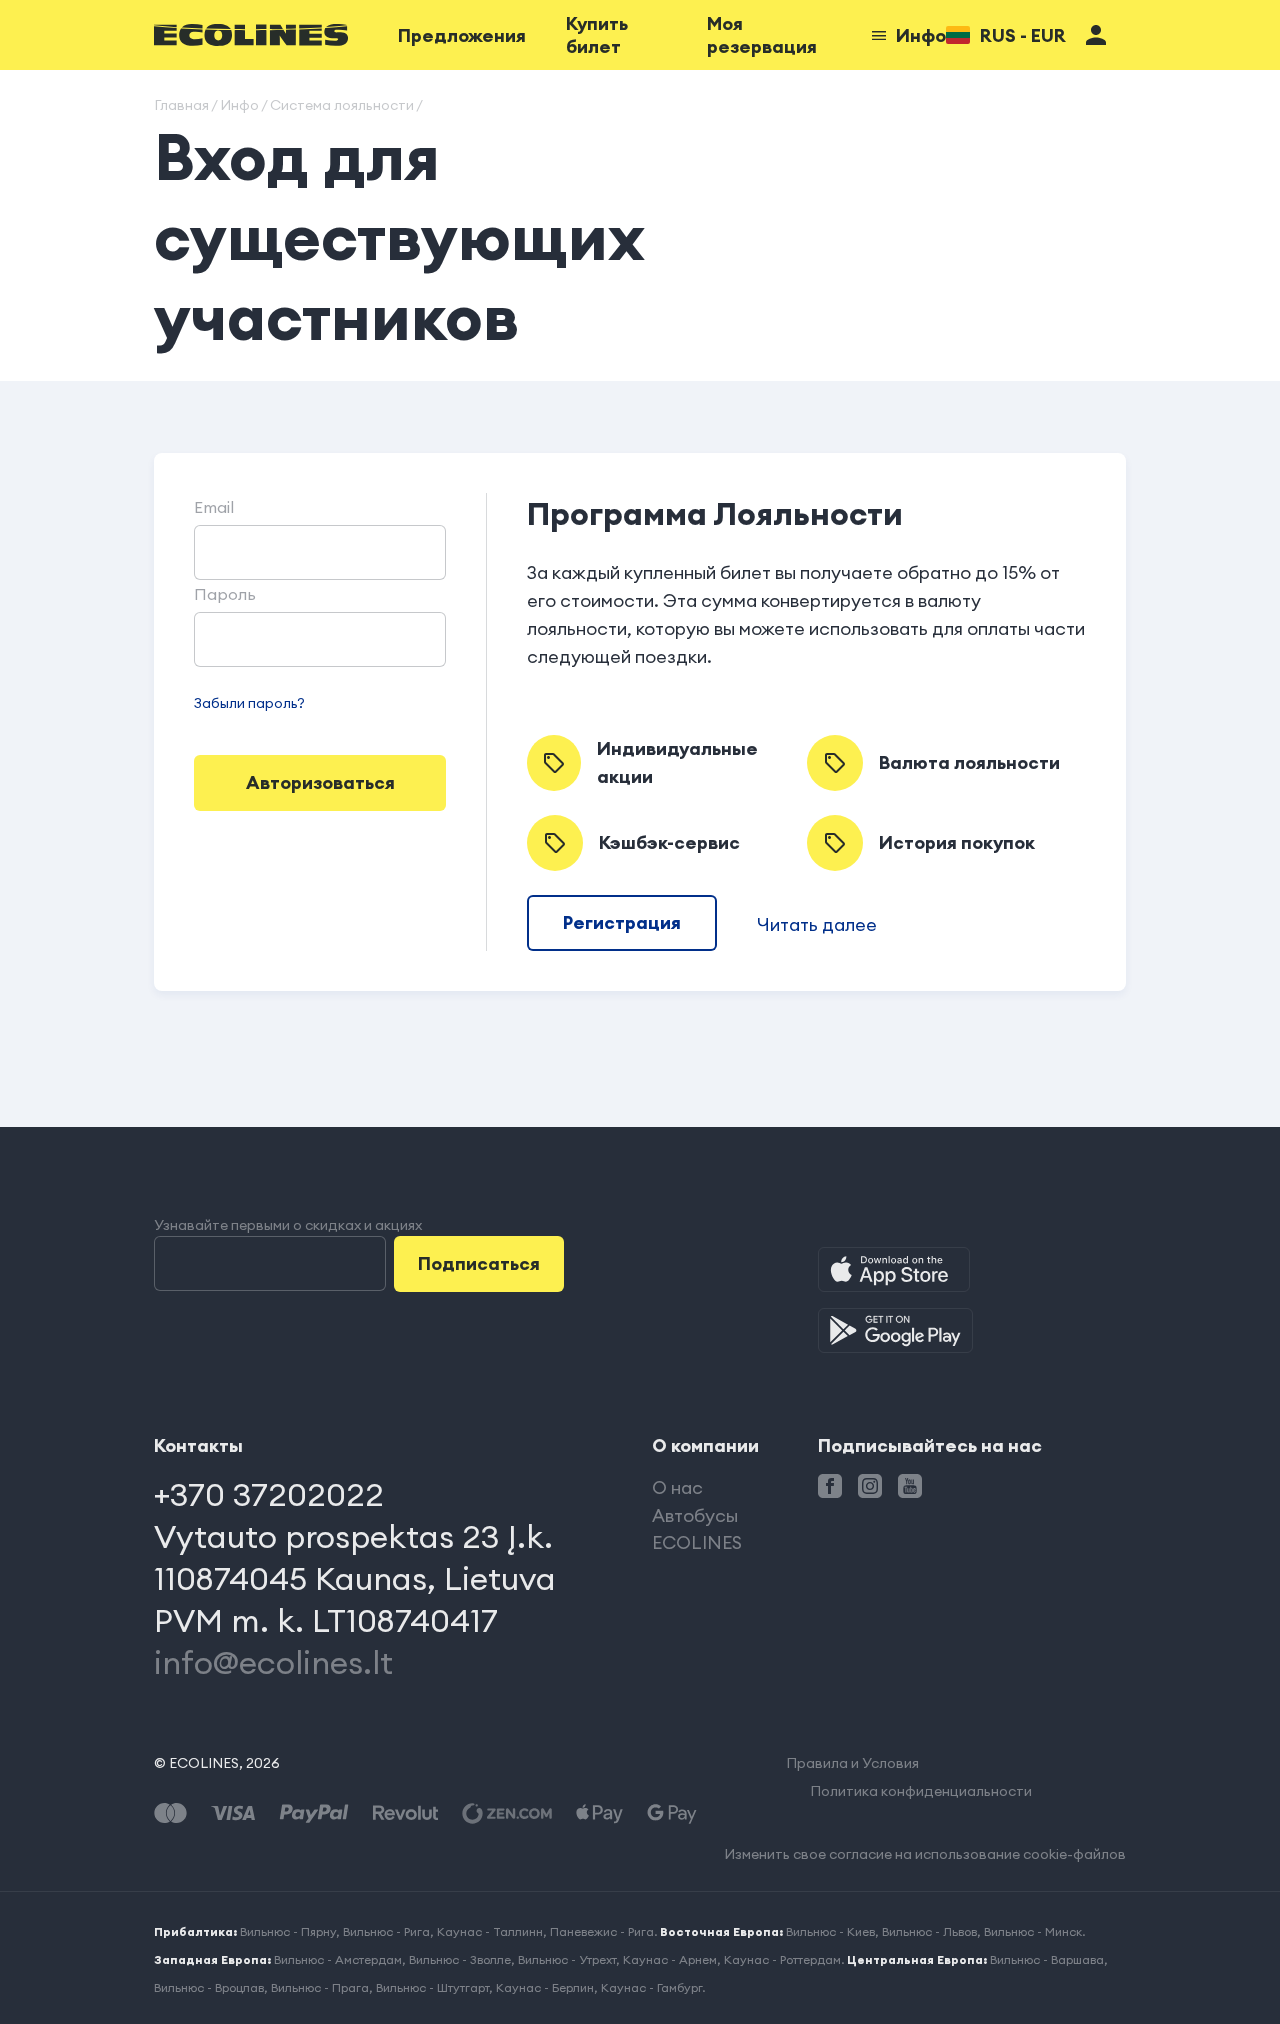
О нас (677, 1487)
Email (214, 507)
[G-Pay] (672, 1813)
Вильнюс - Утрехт (567, 1959)
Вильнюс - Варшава (1047, 1959)
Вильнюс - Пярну (288, 1931)
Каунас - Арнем (670, 1959)
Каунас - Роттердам (782, 1959)
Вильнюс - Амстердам (338, 1959)
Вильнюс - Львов (929, 1931)
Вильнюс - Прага (320, 1987)
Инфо (921, 35)
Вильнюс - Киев (830, 1931)
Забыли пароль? (249, 703)
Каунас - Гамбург (651, 1987)
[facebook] (830, 1486)
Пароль (225, 594)
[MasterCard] (170, 1813)
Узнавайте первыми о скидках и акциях (288, 1225)
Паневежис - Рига (602, 1931)
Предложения (462, 35)
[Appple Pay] (599, 1813)
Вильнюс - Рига (386, 1931)
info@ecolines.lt (273, 1662)
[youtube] (910, 1486)
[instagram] (870, 1486)
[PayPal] (314, 1813)
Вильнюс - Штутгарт (432, 1987)
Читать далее (817, 924)
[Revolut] (405, 1813)
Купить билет (597, 35)
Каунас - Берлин (545, 1987)
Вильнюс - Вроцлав (209, 1987)
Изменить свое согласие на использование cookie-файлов (925, 1854)
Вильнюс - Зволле (460, 1959)
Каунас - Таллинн (490, 1931)
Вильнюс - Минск (1033, 1931)
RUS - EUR (1023, 35)
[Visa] (233, 1813)
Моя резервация (762, 35)
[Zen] (507, 1813)
